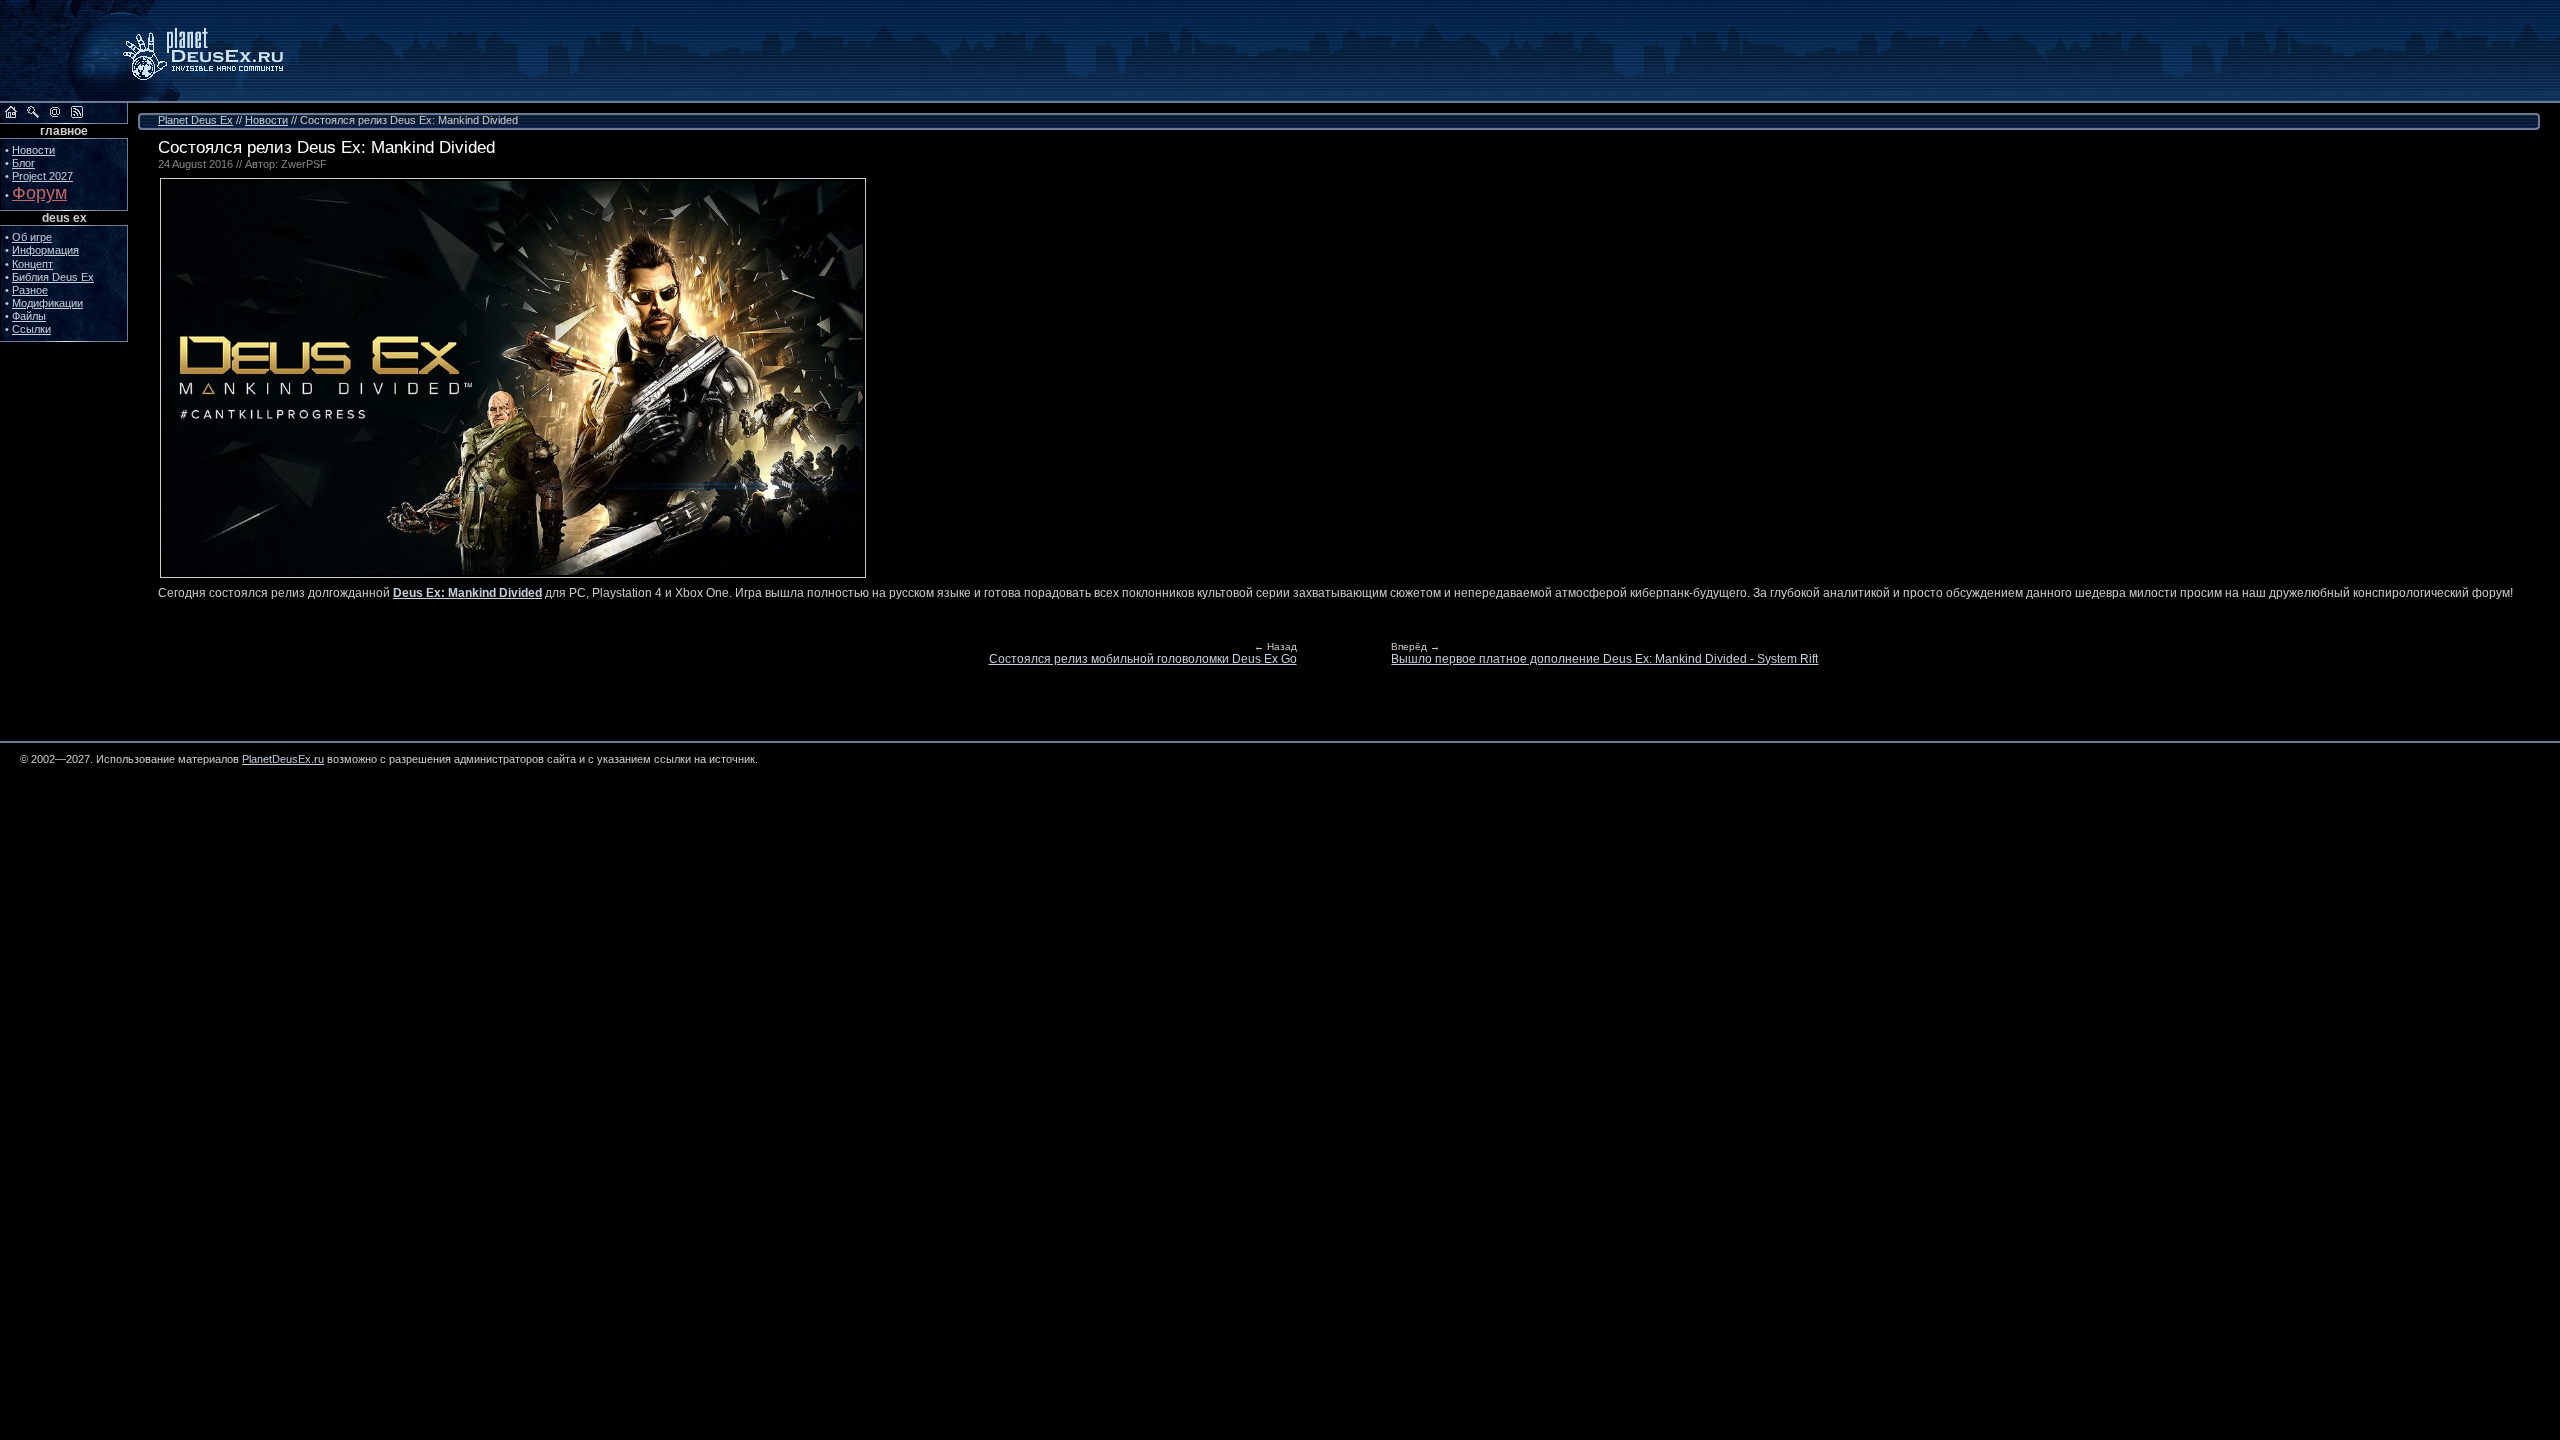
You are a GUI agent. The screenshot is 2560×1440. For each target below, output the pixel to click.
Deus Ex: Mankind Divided (467, 593)
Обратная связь (55, 112)
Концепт (32, 264)
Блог (23, 163)
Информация (45, 250)
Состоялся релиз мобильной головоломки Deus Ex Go (1143, 659)
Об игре (32, 237)
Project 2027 (42, 176)
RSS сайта (77, 112)
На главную (11, 112)
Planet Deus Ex (195, 120)
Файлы (29, 316)
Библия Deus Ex (53, 277)
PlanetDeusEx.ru (217, 51)
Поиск (33, 112)
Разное (30, 290)
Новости (33, 150)
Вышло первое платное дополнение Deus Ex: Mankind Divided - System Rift (1604, 659)
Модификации (47, 303)
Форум (39, 193)
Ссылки (31, 329)
